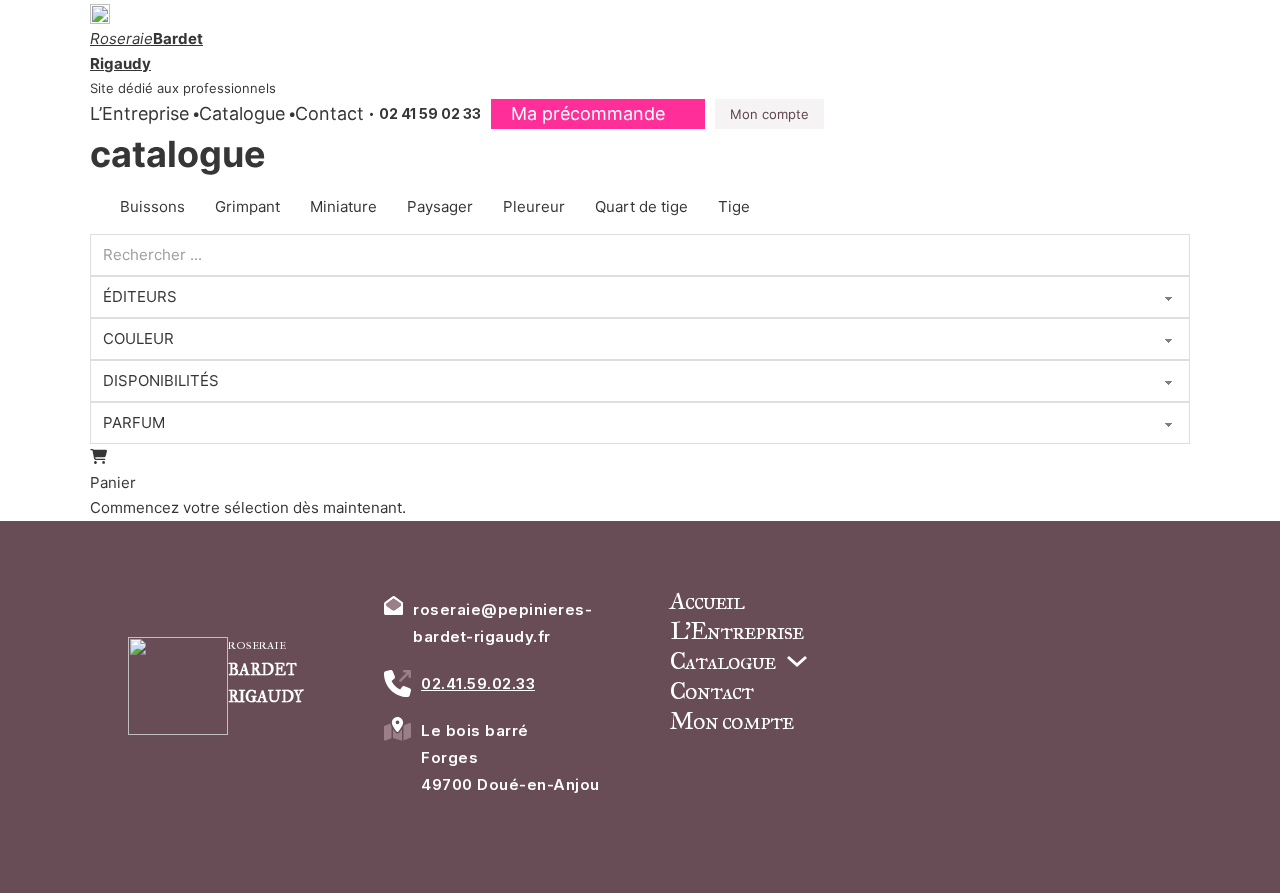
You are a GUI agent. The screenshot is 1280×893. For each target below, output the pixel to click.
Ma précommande (588, 113)
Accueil (707, 601)
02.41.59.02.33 (478, 683)
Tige (734, 206)
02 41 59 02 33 (430, 113)
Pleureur (534, 206)
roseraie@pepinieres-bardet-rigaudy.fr (502, 623)
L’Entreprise (139, 113)
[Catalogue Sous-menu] (797, 661)
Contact (329, 113)
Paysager (440, 206)
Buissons (152, 206)
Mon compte (769, 114)
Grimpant (247, 206)
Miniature (343, 206)
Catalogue (242, 113)
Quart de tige (641, 206)
